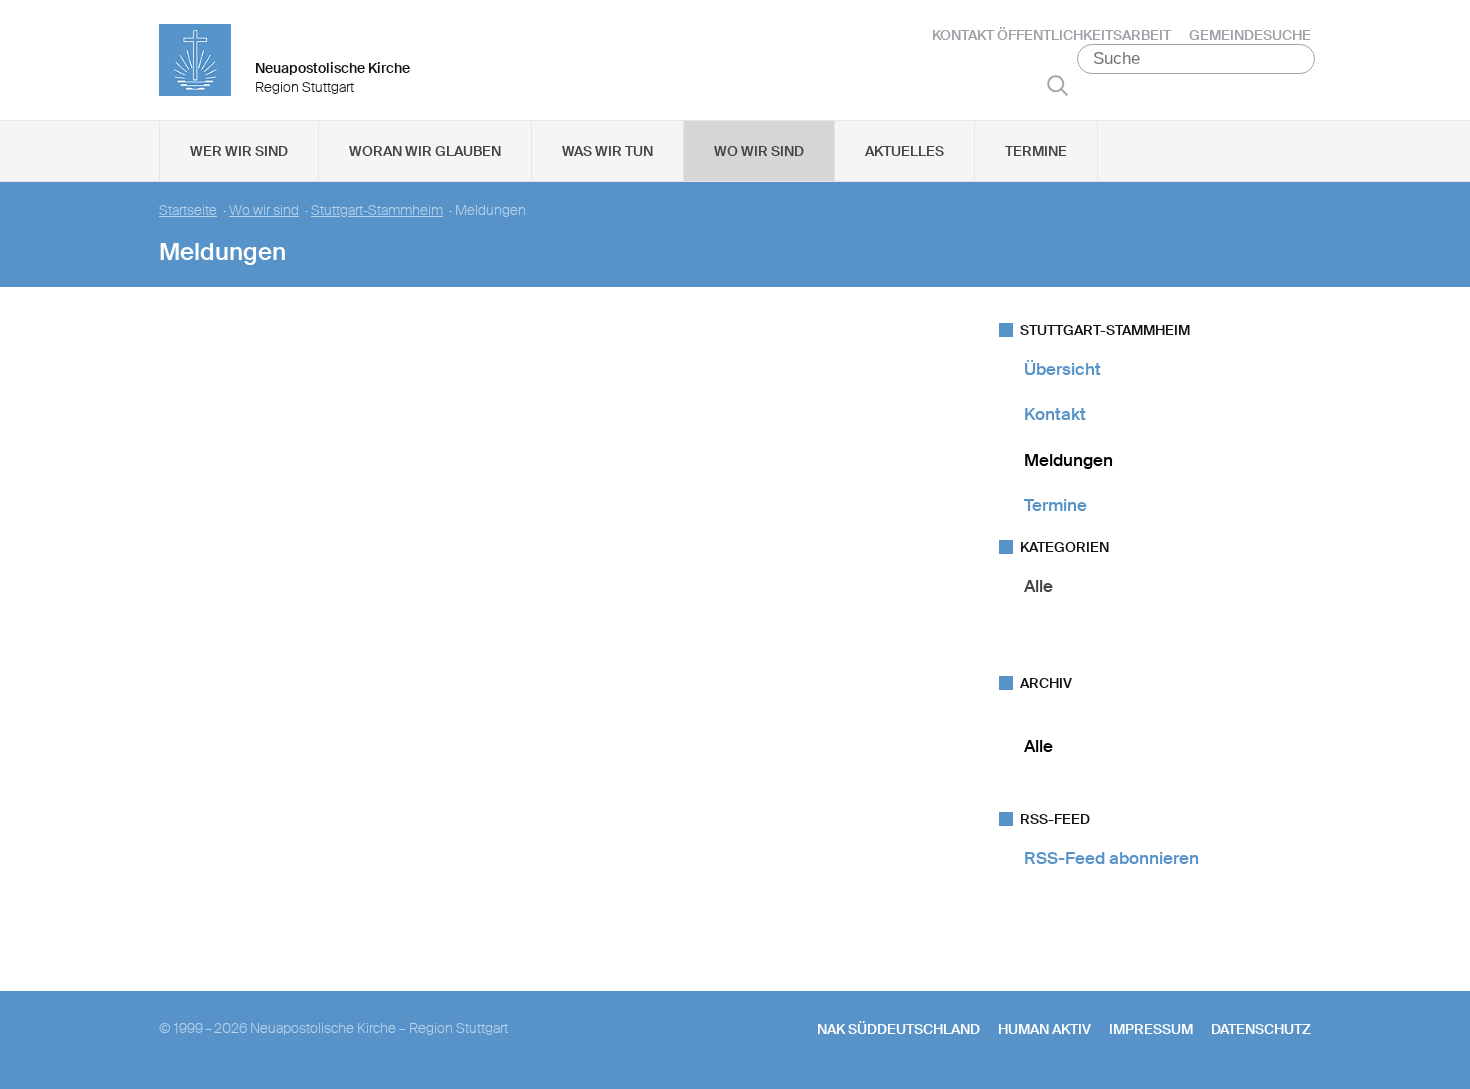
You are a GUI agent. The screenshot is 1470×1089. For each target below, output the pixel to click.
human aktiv (1044, 1029)
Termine (1036, 151)
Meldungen (1068, 460)
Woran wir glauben (425, 151)
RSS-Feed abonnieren (1111, 858)
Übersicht (1062, 369)
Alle (1038, 586)
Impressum (1151, 1029)
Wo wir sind (759, 151)
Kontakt (1055, 414)
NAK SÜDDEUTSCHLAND (898, 1029)
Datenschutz (1261, 1029)
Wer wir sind (239, 151)
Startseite (188, 210)
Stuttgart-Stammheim (377, 210)
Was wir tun (607, 151)
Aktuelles (904, 151)
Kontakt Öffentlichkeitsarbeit (1051, 35)
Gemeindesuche (1250, 35)
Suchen (1057, 85)
